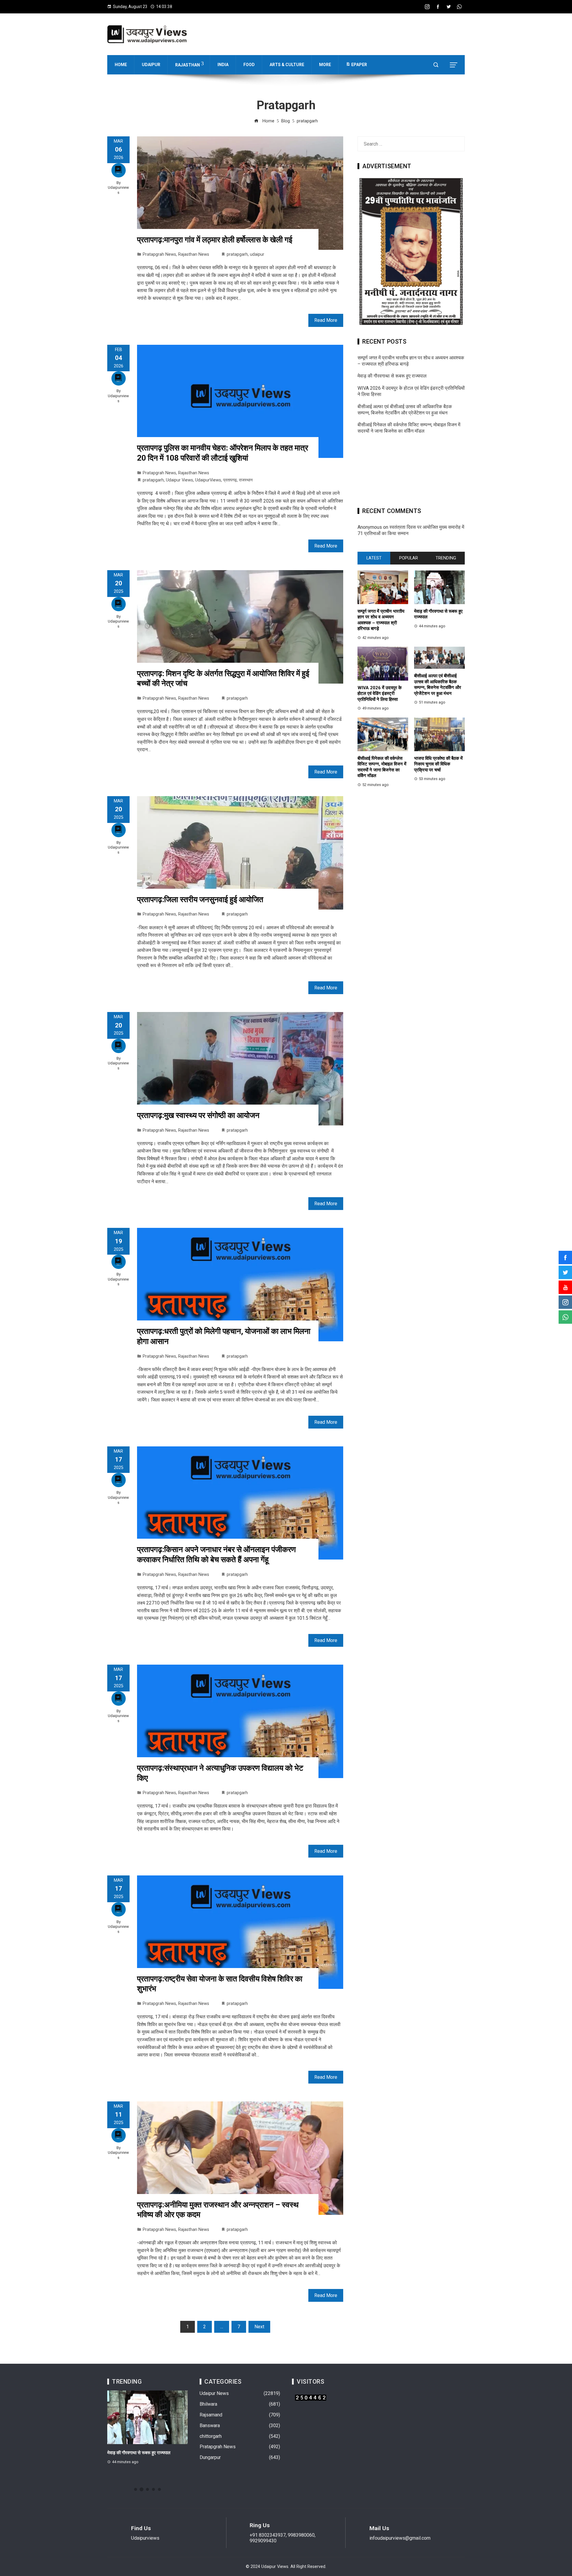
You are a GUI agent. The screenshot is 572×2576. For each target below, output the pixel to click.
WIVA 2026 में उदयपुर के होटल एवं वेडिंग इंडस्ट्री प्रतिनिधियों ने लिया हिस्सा (380, 694)
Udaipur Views (179, 480)
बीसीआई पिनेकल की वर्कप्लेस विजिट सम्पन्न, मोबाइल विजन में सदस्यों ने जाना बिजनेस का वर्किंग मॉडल (409, 428)
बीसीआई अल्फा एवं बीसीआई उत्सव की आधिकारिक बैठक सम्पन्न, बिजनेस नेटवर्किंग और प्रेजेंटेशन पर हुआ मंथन (405, 410)
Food (249, 65)
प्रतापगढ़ (230, 480)
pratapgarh (237, 254)
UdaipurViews (208, 480)
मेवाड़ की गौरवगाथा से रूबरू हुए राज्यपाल (392, 376)
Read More (326, 320)
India (223, 65)
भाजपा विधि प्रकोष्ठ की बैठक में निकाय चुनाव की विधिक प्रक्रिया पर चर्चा (438, 764)
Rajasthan (188, 65)
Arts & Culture (287, 65)
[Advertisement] (411, 473)
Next (259, 2327)
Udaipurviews (118, 190)
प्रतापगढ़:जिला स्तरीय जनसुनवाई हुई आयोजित (200, 899)
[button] (136, 2489)
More (325, 65)
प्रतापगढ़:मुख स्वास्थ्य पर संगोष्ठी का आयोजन (198, 1115)
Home (121, 65)
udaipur (257, 254)
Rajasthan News (194, 254)
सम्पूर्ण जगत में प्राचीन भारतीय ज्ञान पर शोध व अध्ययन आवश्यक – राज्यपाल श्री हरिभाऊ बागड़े (381, 620)
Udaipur (151, 65)
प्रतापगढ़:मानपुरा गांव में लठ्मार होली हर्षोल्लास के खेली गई (215, 240)
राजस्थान (246, 480)
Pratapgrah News (159, 254)
